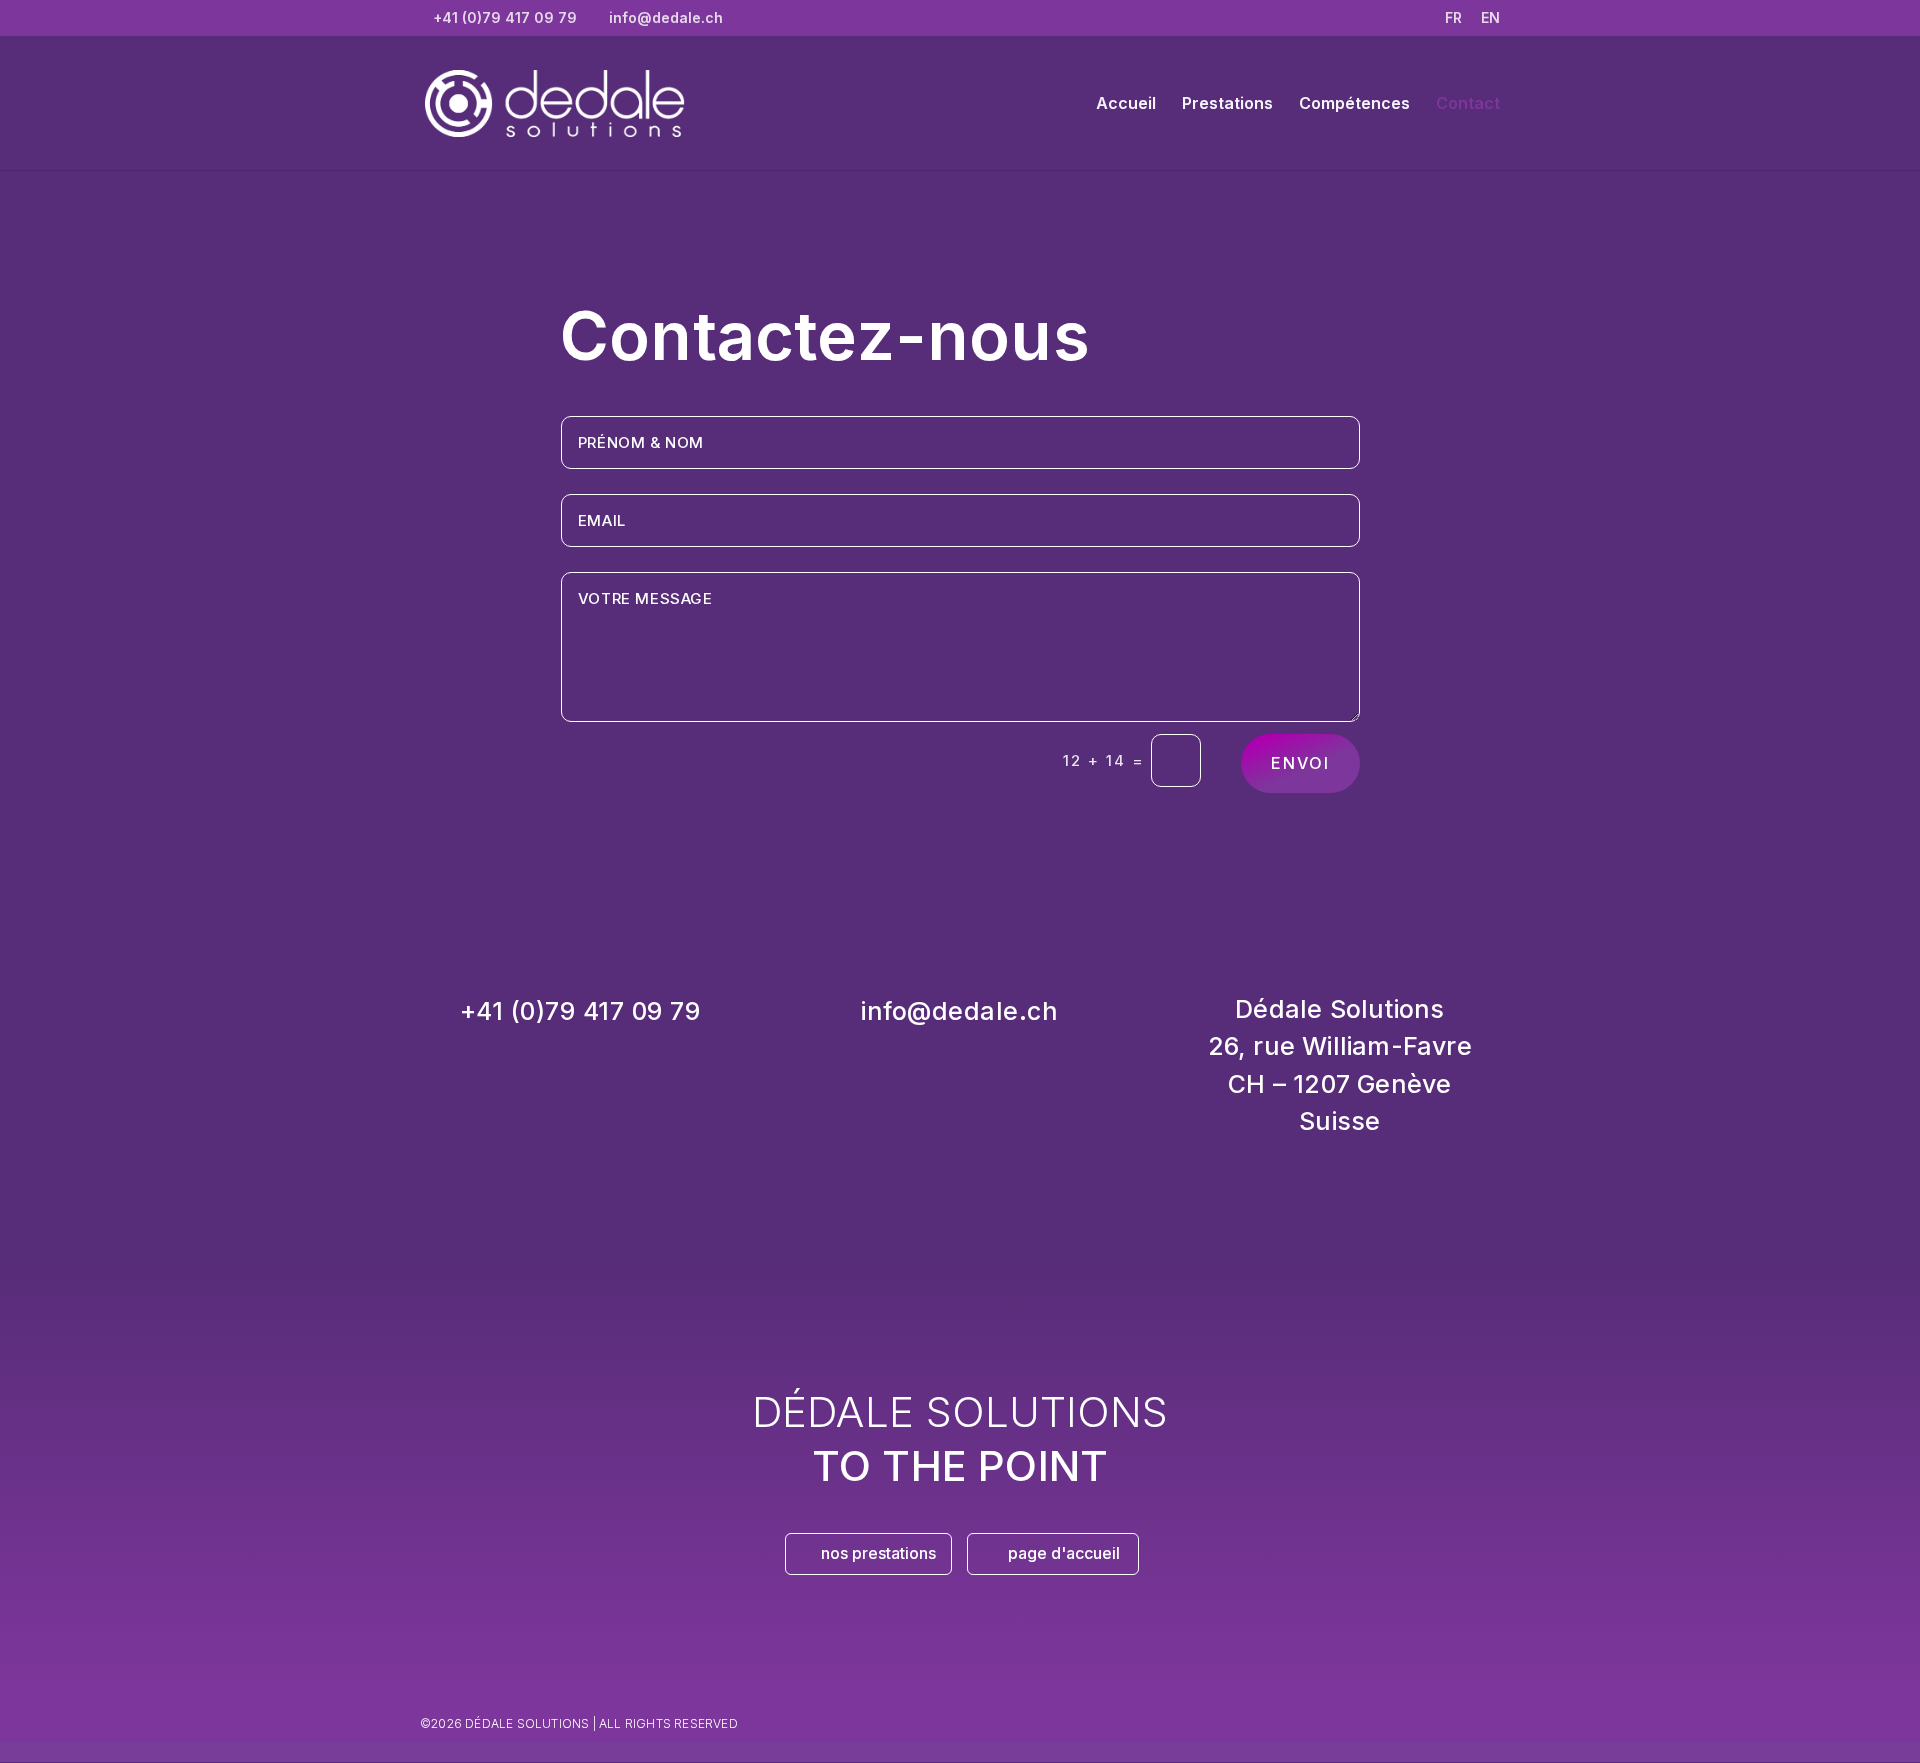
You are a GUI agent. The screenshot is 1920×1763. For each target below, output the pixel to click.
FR (1453, 18)
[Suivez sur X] (1340, 1718)
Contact (1468, 104)
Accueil (1126, 104)
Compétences (1354, 104)
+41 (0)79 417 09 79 (580, 1011)
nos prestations (878, 1553)
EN (1490, 18)
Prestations (1227, 104)
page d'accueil (1064, 1553)
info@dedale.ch (959, 1011)
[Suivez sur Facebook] (1300, 1718)
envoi (1300, 763)
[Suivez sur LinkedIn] (1380, 1718)
